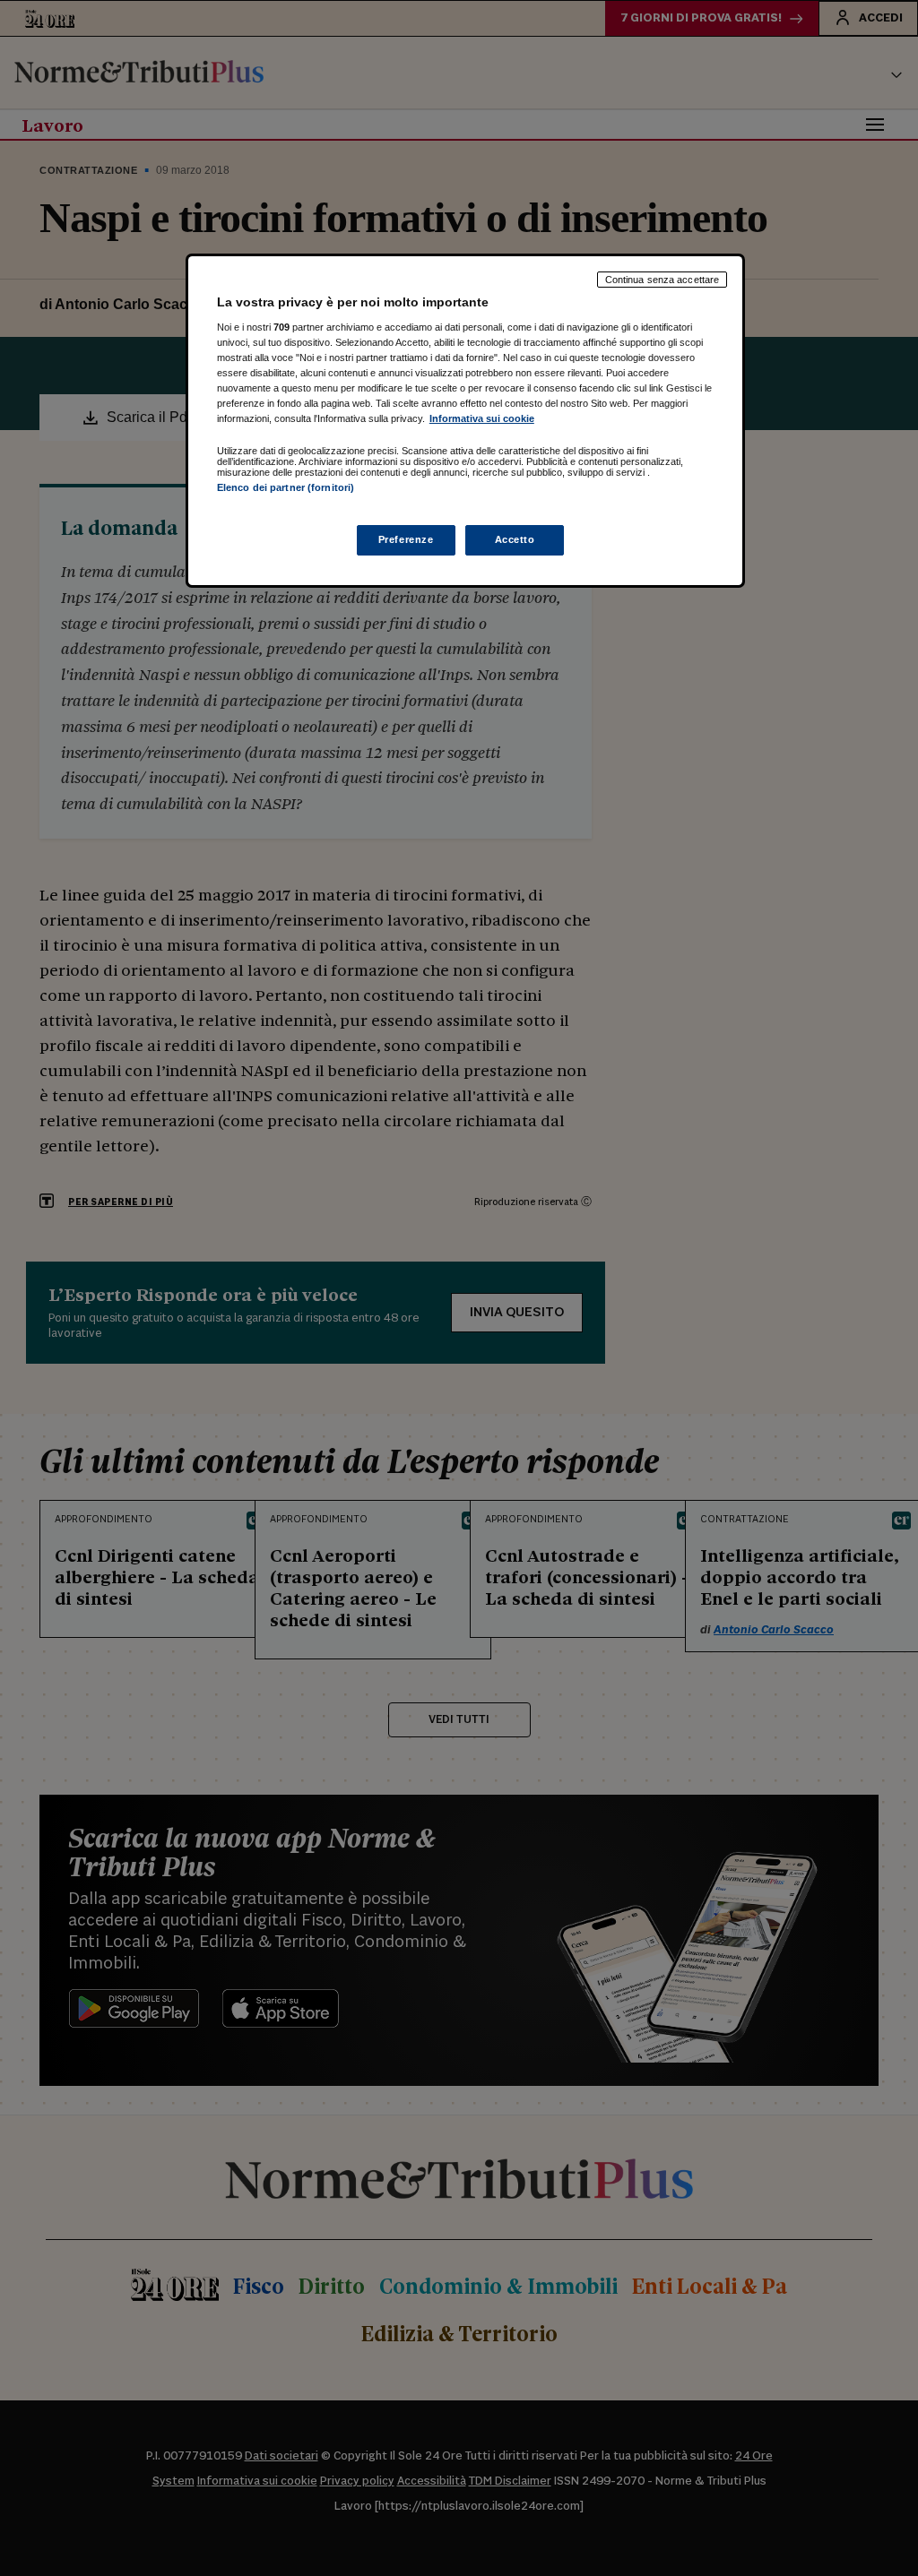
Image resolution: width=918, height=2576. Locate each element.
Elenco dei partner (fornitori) (286, 487)
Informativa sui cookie (482, 418)
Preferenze (406, 539)
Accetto (515, 539)
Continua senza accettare (663, 280)
